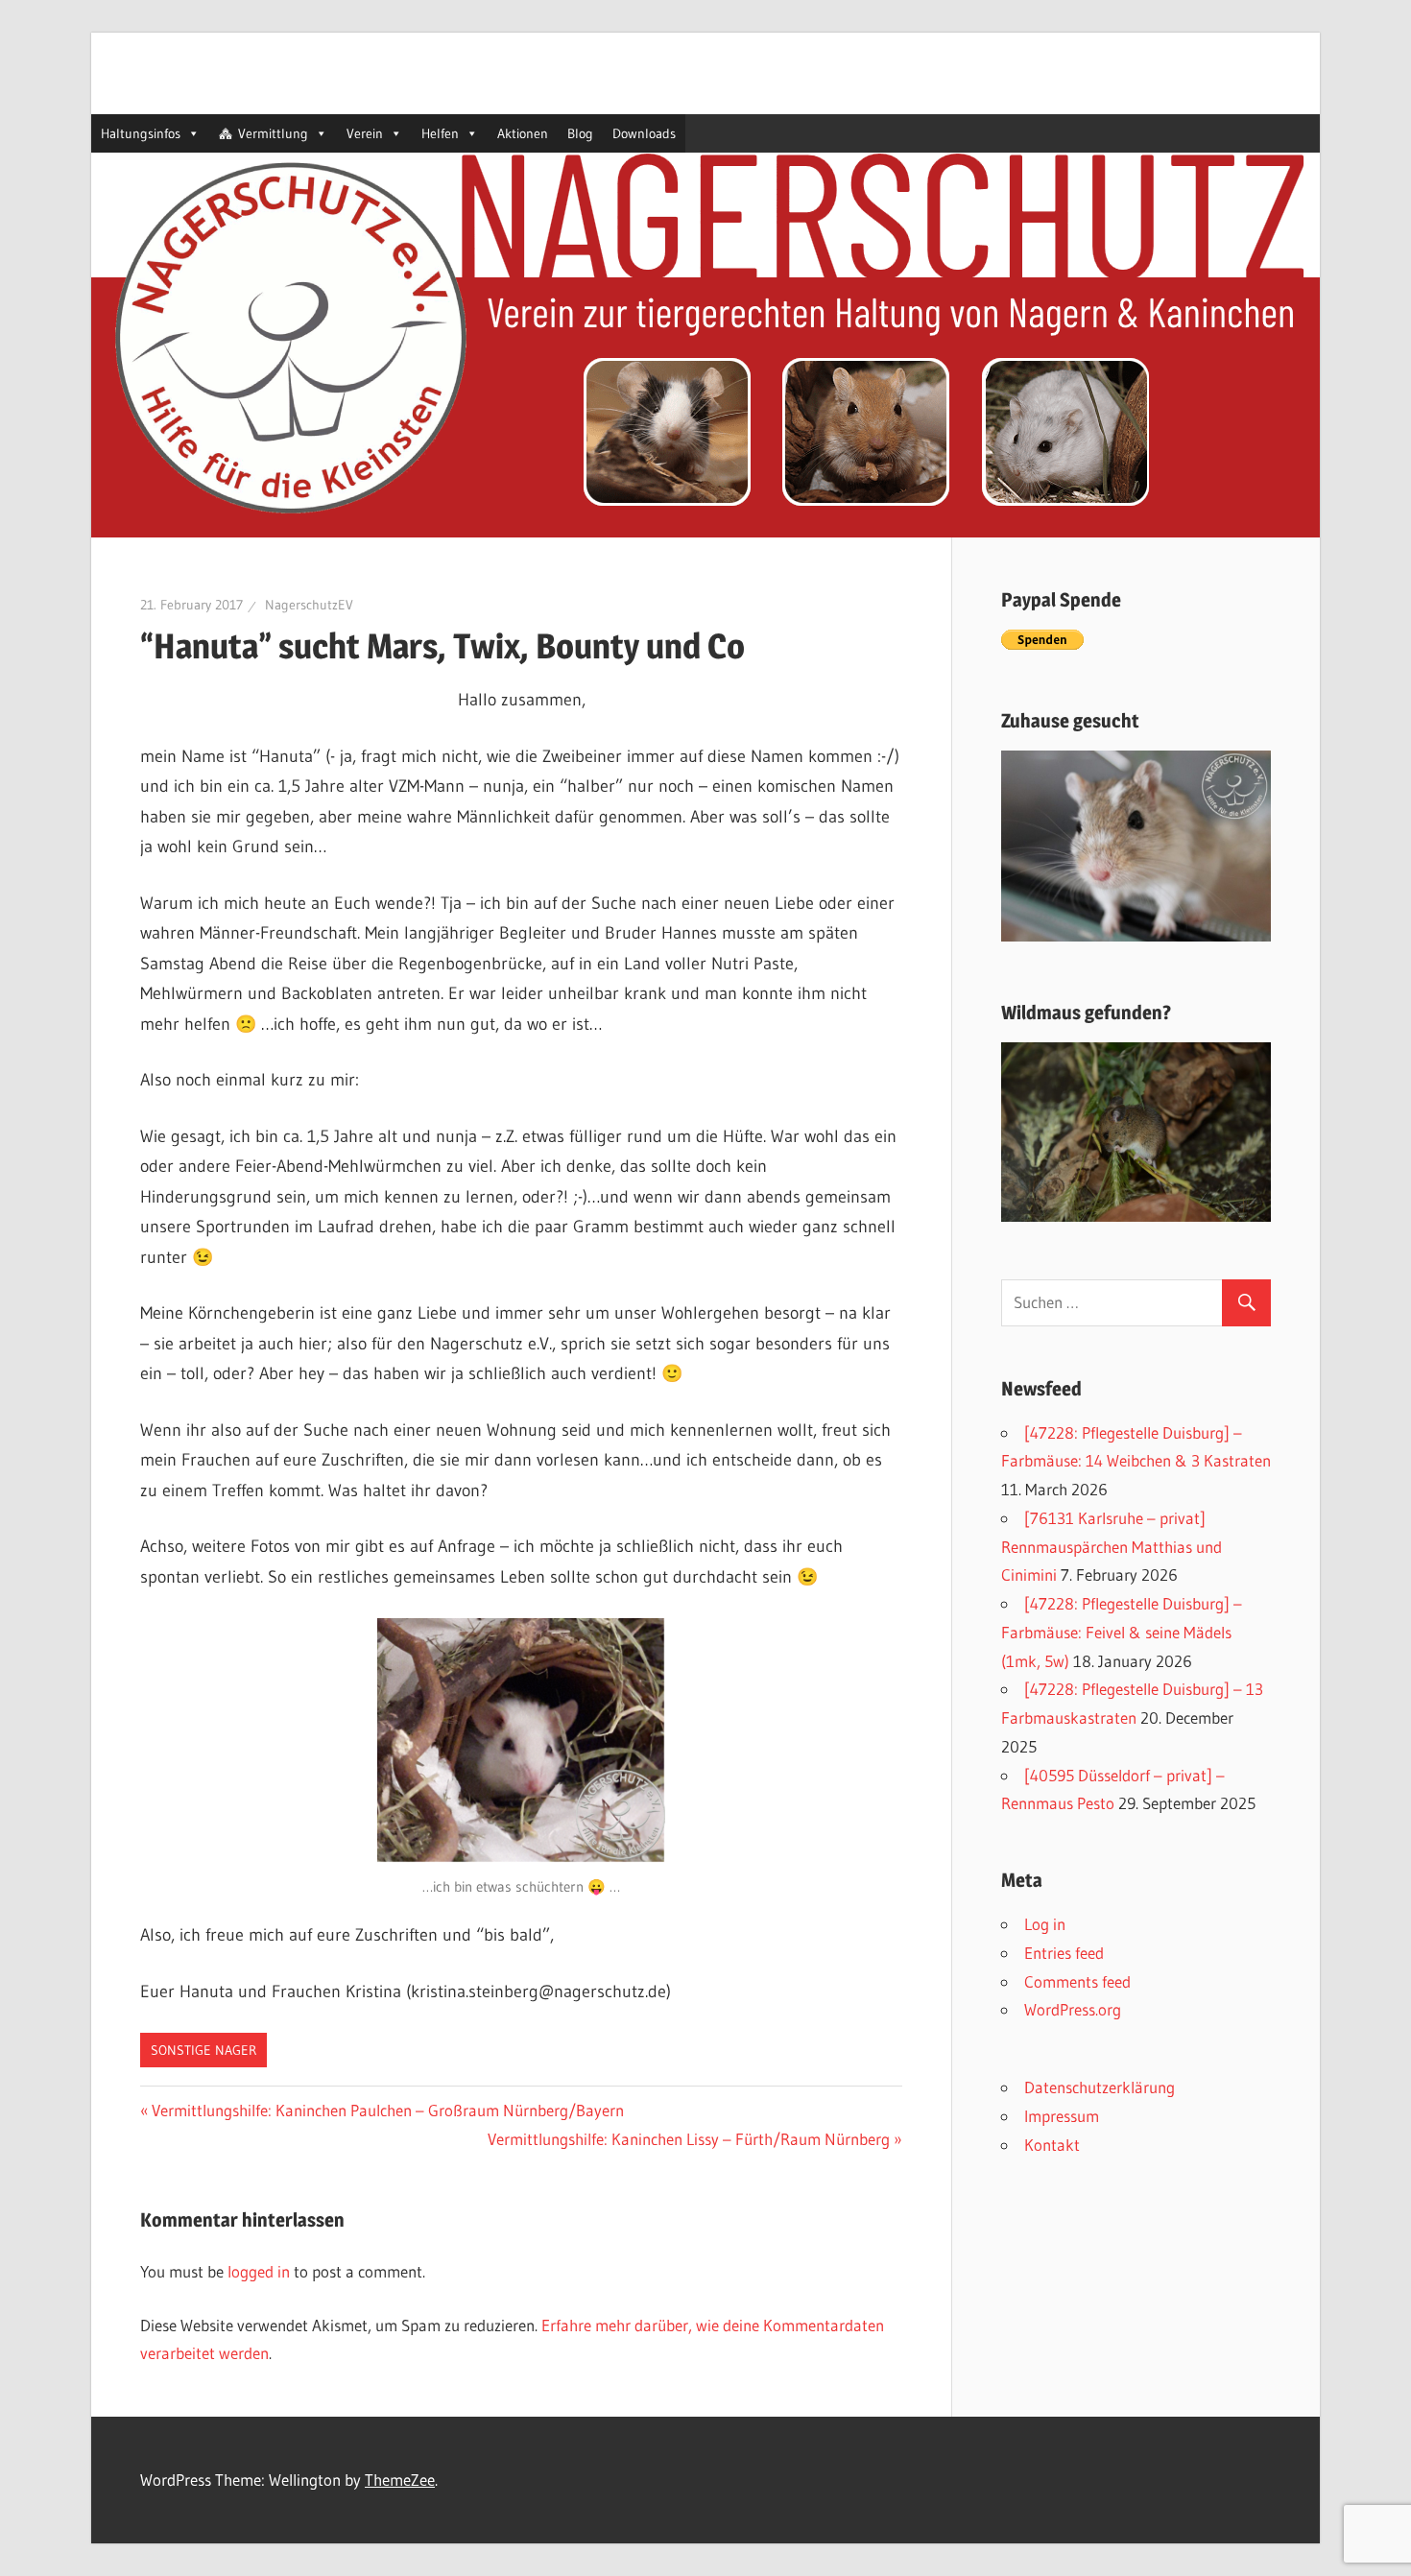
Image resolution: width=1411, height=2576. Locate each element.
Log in (1045, 1924)
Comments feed (1077, 1981)
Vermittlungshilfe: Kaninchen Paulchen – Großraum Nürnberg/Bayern (388, 2110)
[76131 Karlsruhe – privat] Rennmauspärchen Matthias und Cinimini (1112, 1547)
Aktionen (523, 133)
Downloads (644, 133)
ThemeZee (400, 2480)
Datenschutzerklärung (1100, 2087)
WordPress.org (1073, 2009)
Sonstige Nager (203, 2050)
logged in (259, 2271)
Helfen (440, 133)
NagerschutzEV (309, 605)
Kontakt (1052, 2145)
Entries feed (1064, 1953)
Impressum (1062, 2116)
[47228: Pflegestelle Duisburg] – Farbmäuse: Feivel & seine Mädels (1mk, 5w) (1122, 1632)
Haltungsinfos (141, 133)
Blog (580, 133)
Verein (365, 133)
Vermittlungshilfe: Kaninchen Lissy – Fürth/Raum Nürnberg (689, 2139)
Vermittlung (273, 133)
